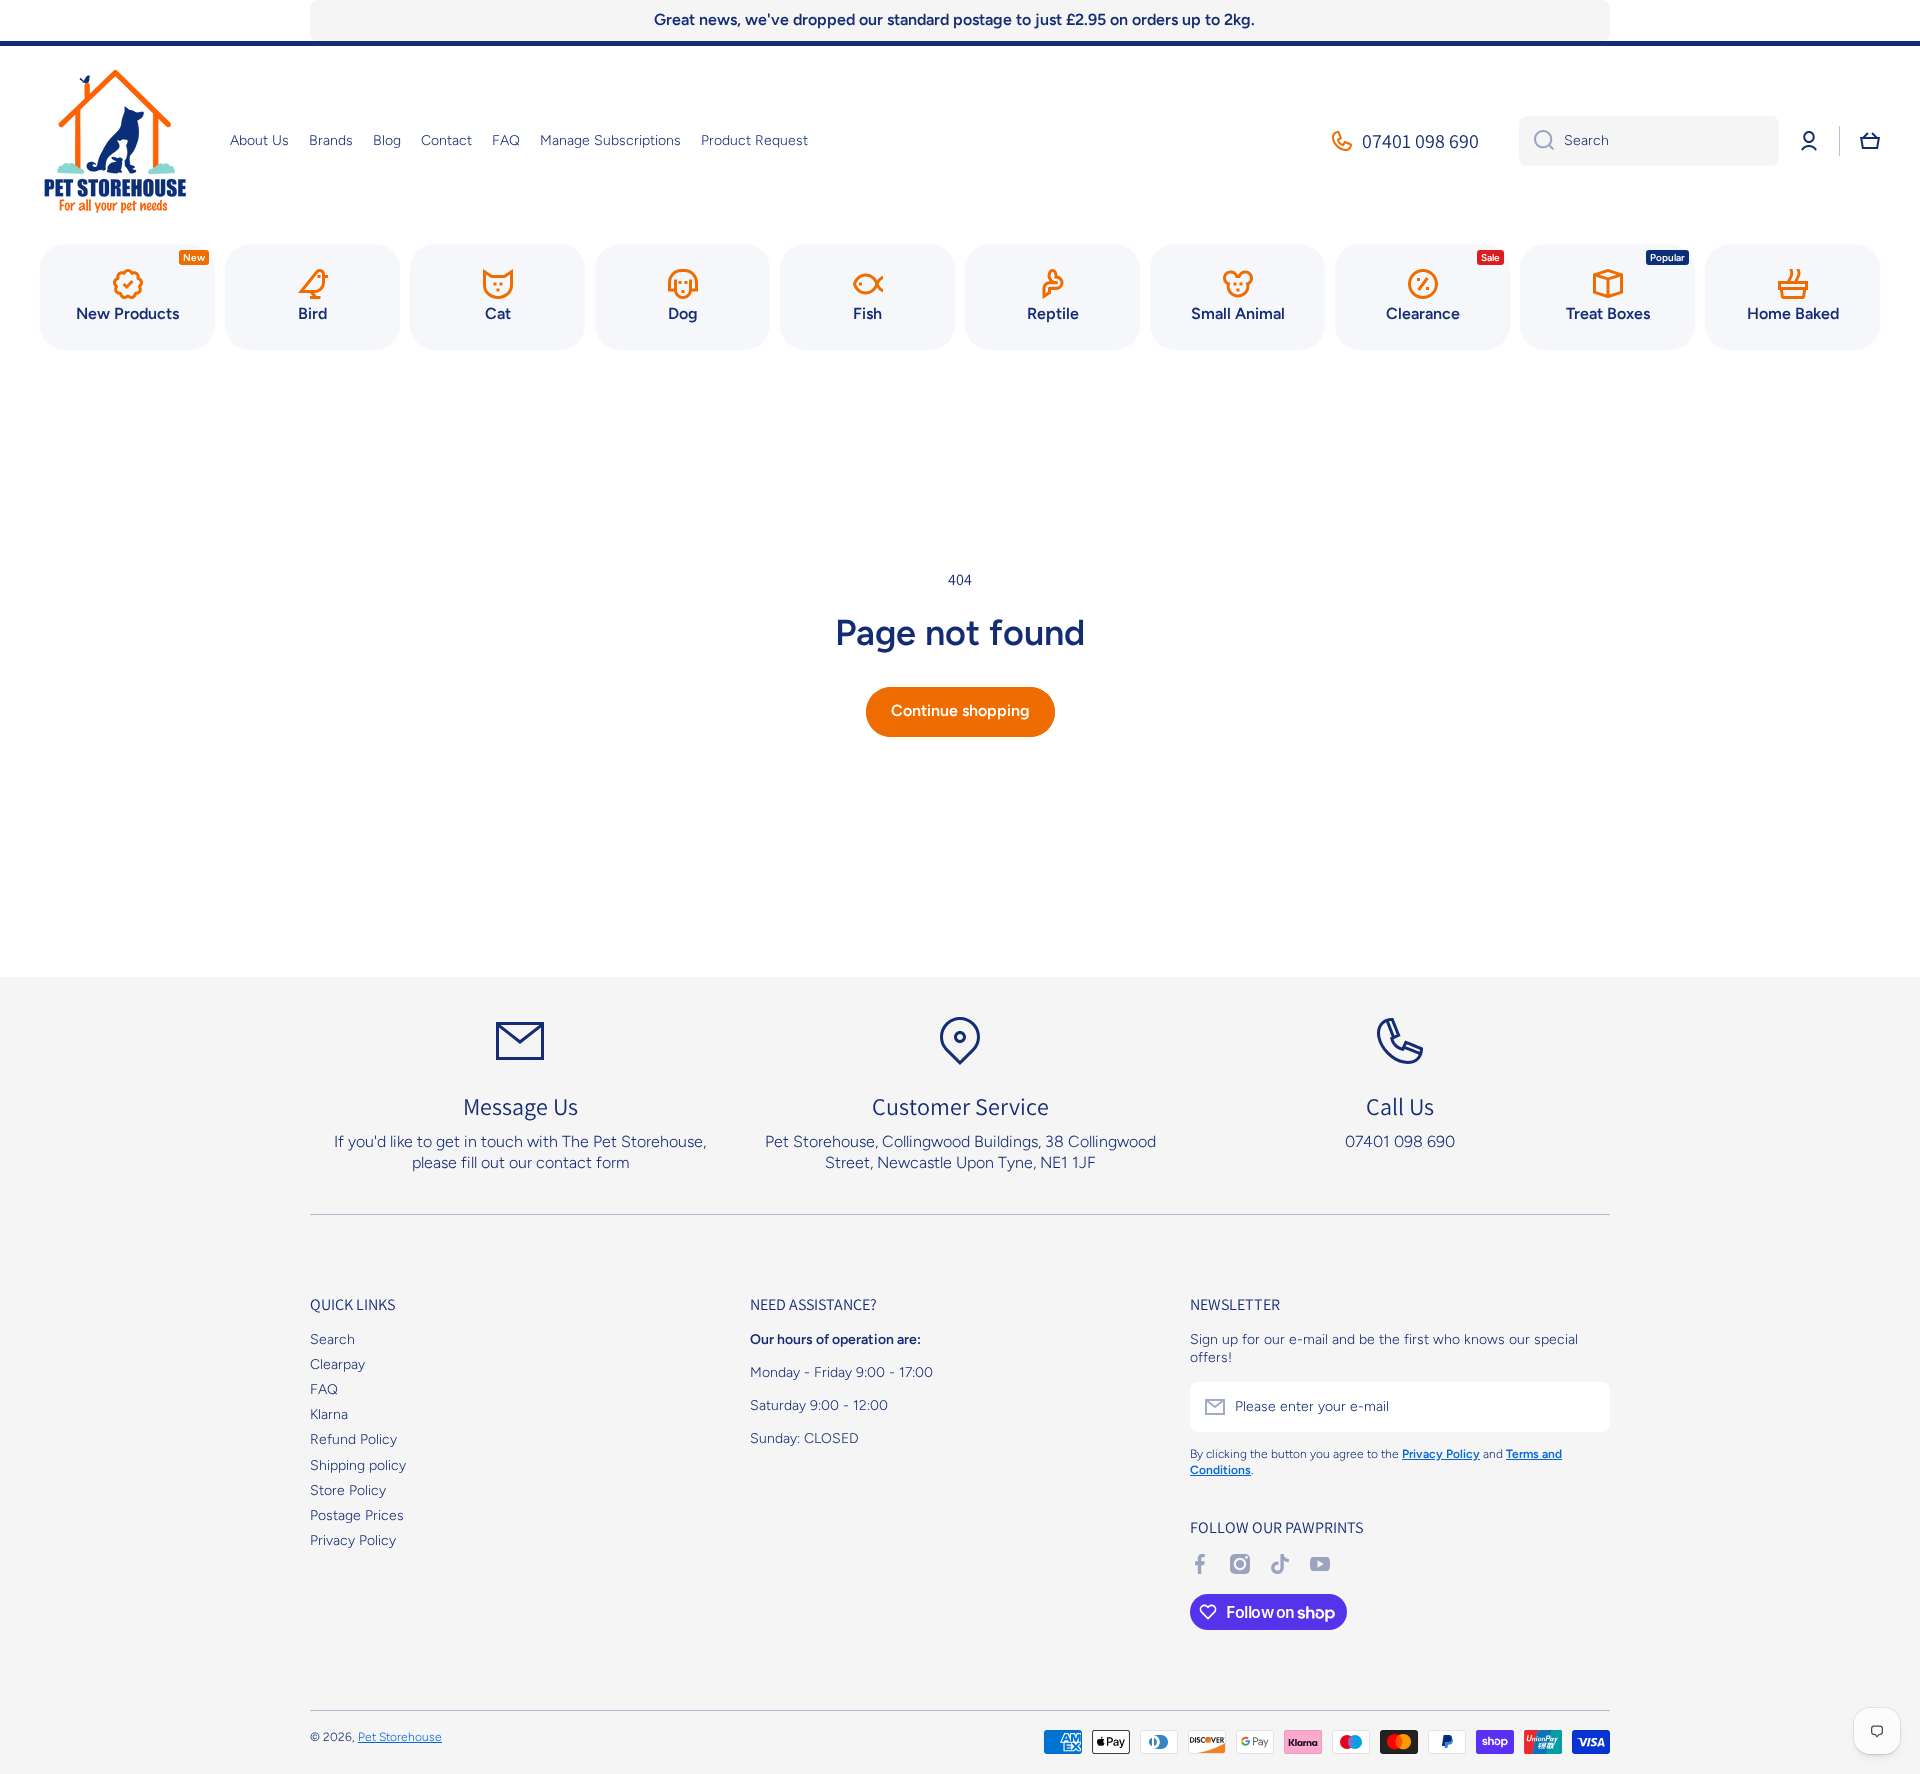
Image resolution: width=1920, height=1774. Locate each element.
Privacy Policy (353, 1540)
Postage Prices (357, 1515)
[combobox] (1649, 141)
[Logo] (115, 141)
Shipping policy (358, 1465)
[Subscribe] (1585, 1407)
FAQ (324, 1389)
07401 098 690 (1420, 141)
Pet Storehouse (400, 1737)
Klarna (329, 1414)
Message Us (520, 1106)
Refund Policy (353, 1439)
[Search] (1536, 141)
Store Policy (348, 1490)
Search (332, 1339)
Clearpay (337, 1364)
